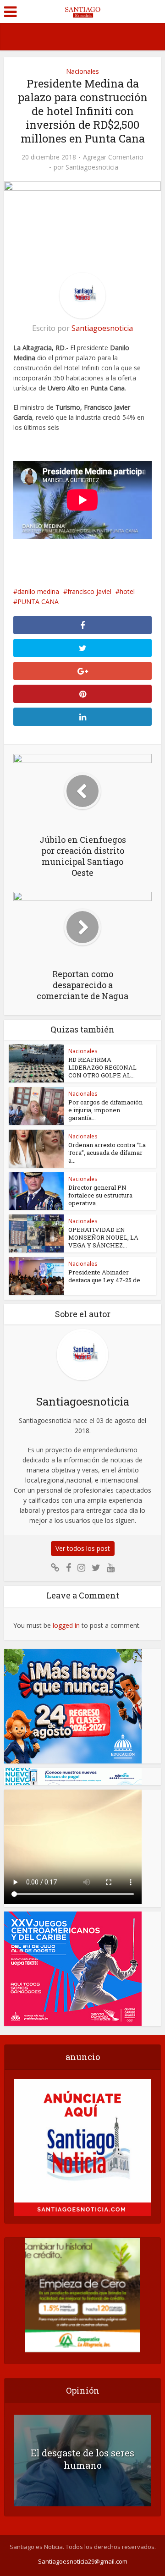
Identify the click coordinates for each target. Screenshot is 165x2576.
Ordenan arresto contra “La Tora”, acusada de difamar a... (107, 1153)
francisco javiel (89, 591)
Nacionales (82, 71)
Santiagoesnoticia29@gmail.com (83, 2561)
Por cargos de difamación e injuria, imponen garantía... (105, 1110)
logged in (66, 1625)
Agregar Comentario (113, 157)
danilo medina (38, 591)
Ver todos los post (83, 1548)
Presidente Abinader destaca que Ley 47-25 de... (106, 1276)
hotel (127, 591)
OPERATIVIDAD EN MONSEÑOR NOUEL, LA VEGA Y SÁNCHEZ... (103, 1237)
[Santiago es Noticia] (82, 11)
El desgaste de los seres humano (82, 2459)
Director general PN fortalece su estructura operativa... (100, 1195)
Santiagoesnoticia (92, 167)
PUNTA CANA (38, 601)
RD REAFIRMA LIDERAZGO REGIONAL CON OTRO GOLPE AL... (102, 1067)
